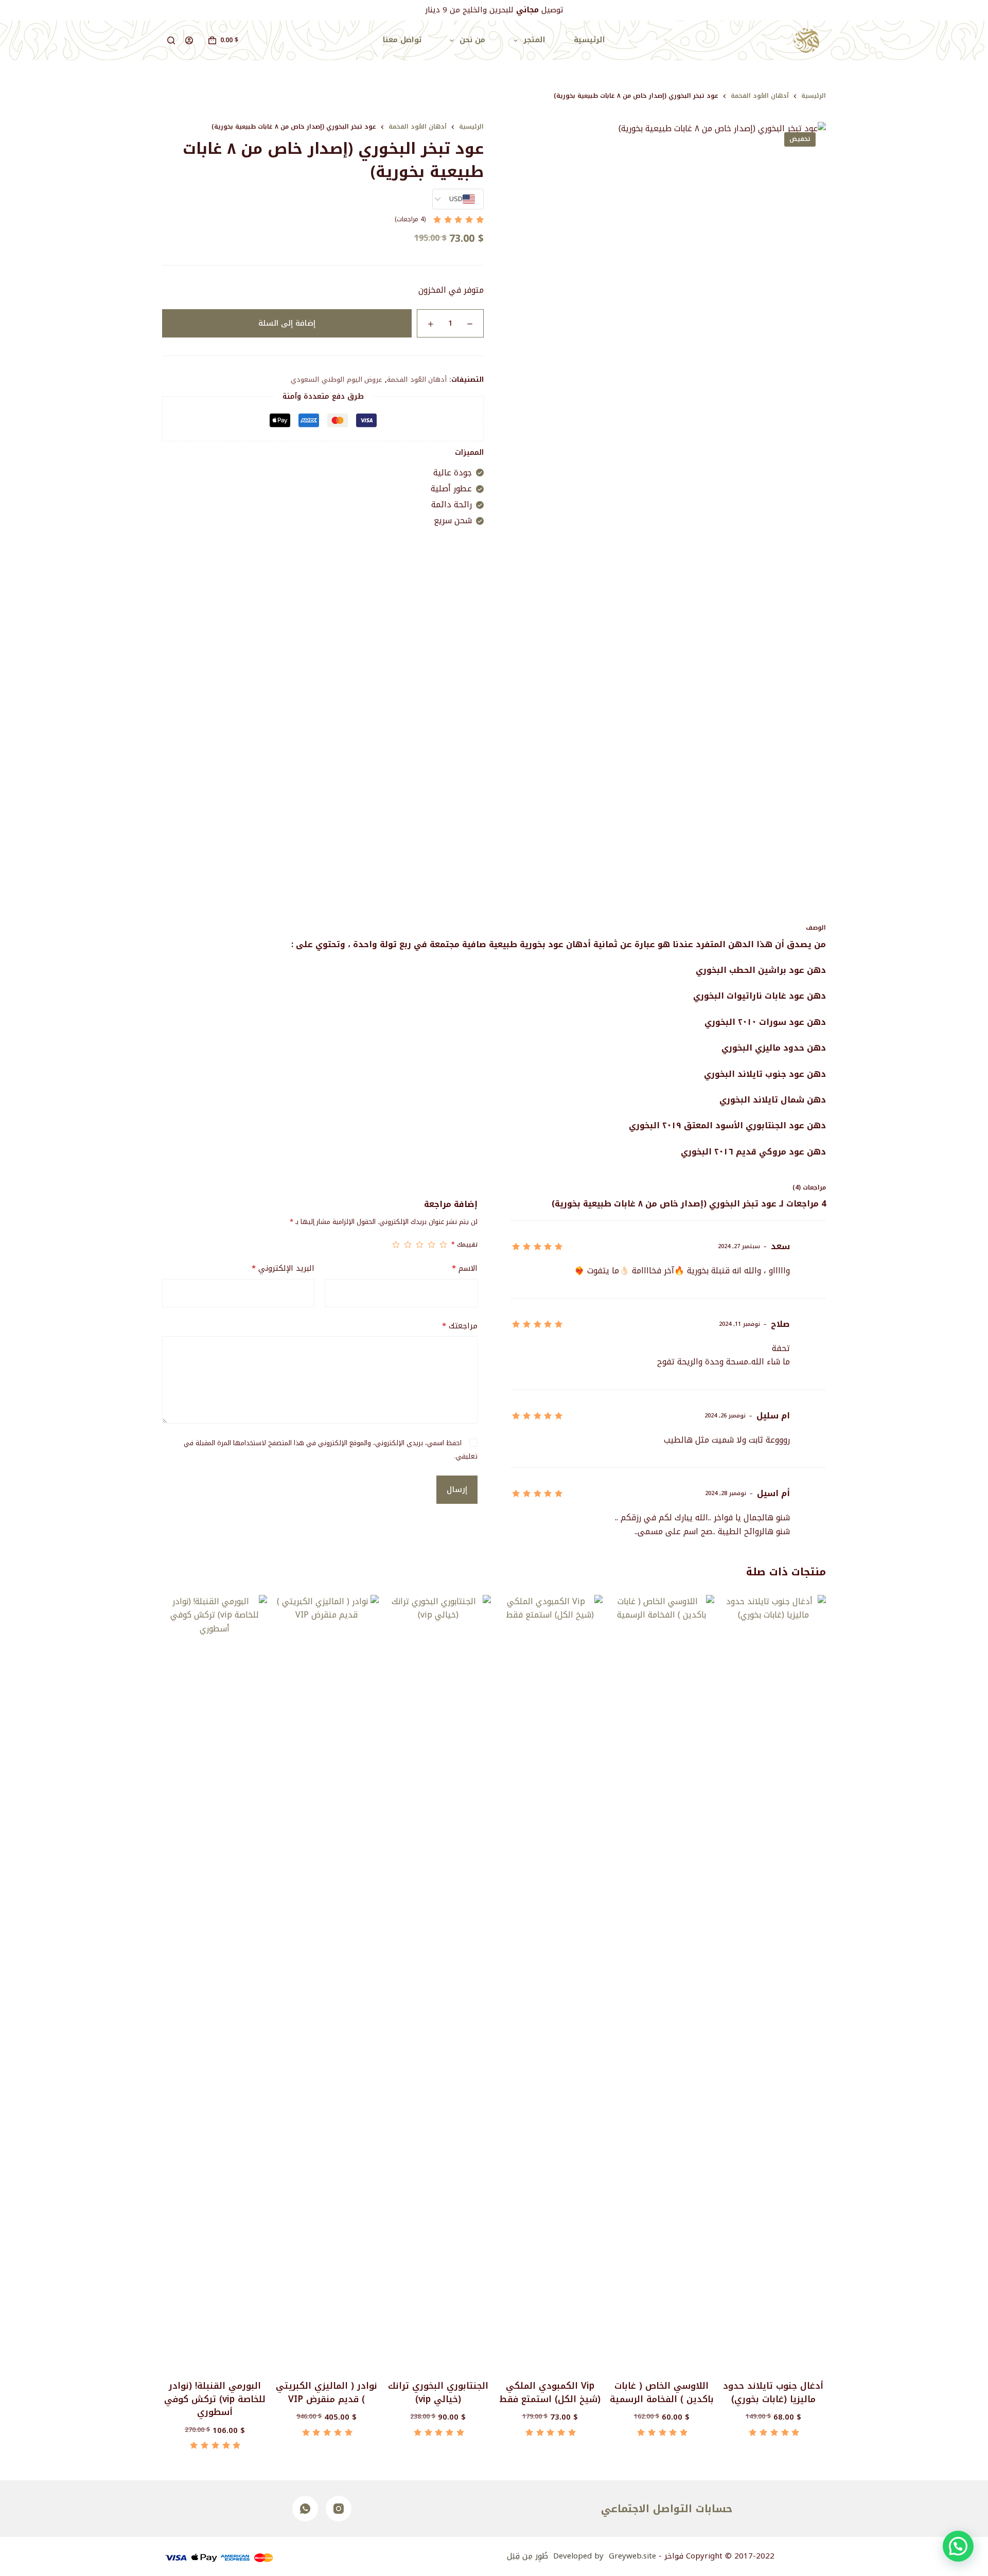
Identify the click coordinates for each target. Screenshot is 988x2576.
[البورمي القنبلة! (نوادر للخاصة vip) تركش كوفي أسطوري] (215, 1981)
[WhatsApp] (305, 2509)
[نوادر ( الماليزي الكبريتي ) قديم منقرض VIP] (326, 1981)
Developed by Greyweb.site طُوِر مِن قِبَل (581, 2556)
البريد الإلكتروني (283, 1268)
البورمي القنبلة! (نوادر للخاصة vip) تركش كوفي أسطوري (215, 2399)
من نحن (472, 40)
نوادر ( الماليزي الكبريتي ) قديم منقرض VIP (327, 2392)
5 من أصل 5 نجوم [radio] (396, 1245)
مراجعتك (460, 1326)
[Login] (189, 40)
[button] (958, 2546)
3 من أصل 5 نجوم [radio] (420, 1245)
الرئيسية (589, 40)
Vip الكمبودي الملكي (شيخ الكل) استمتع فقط (550, 2392)
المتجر (534, 40)
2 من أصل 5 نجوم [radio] (431, 1245)
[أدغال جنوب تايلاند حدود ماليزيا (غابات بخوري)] (773, 1981)
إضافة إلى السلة (287, 323)
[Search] (171, 40)
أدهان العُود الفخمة (417, 379)
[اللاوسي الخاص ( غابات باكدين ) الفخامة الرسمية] (662, 1981)
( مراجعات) (410, 220)
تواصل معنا (402, 40)
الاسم (464, 1268)
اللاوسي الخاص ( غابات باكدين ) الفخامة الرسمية (662, 2392)
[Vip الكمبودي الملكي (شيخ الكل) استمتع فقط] (550, 1981)
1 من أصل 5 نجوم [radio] (443, 1245)
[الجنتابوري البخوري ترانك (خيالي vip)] (438, 1981)
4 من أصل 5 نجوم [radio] (408, 1245)
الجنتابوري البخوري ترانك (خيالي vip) (438, 2392)
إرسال (457, 1489)
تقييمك (464, 1245)
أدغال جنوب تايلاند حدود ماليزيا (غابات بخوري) (773, 2392)
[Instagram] (339, 2509)
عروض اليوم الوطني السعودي (337, 379)
